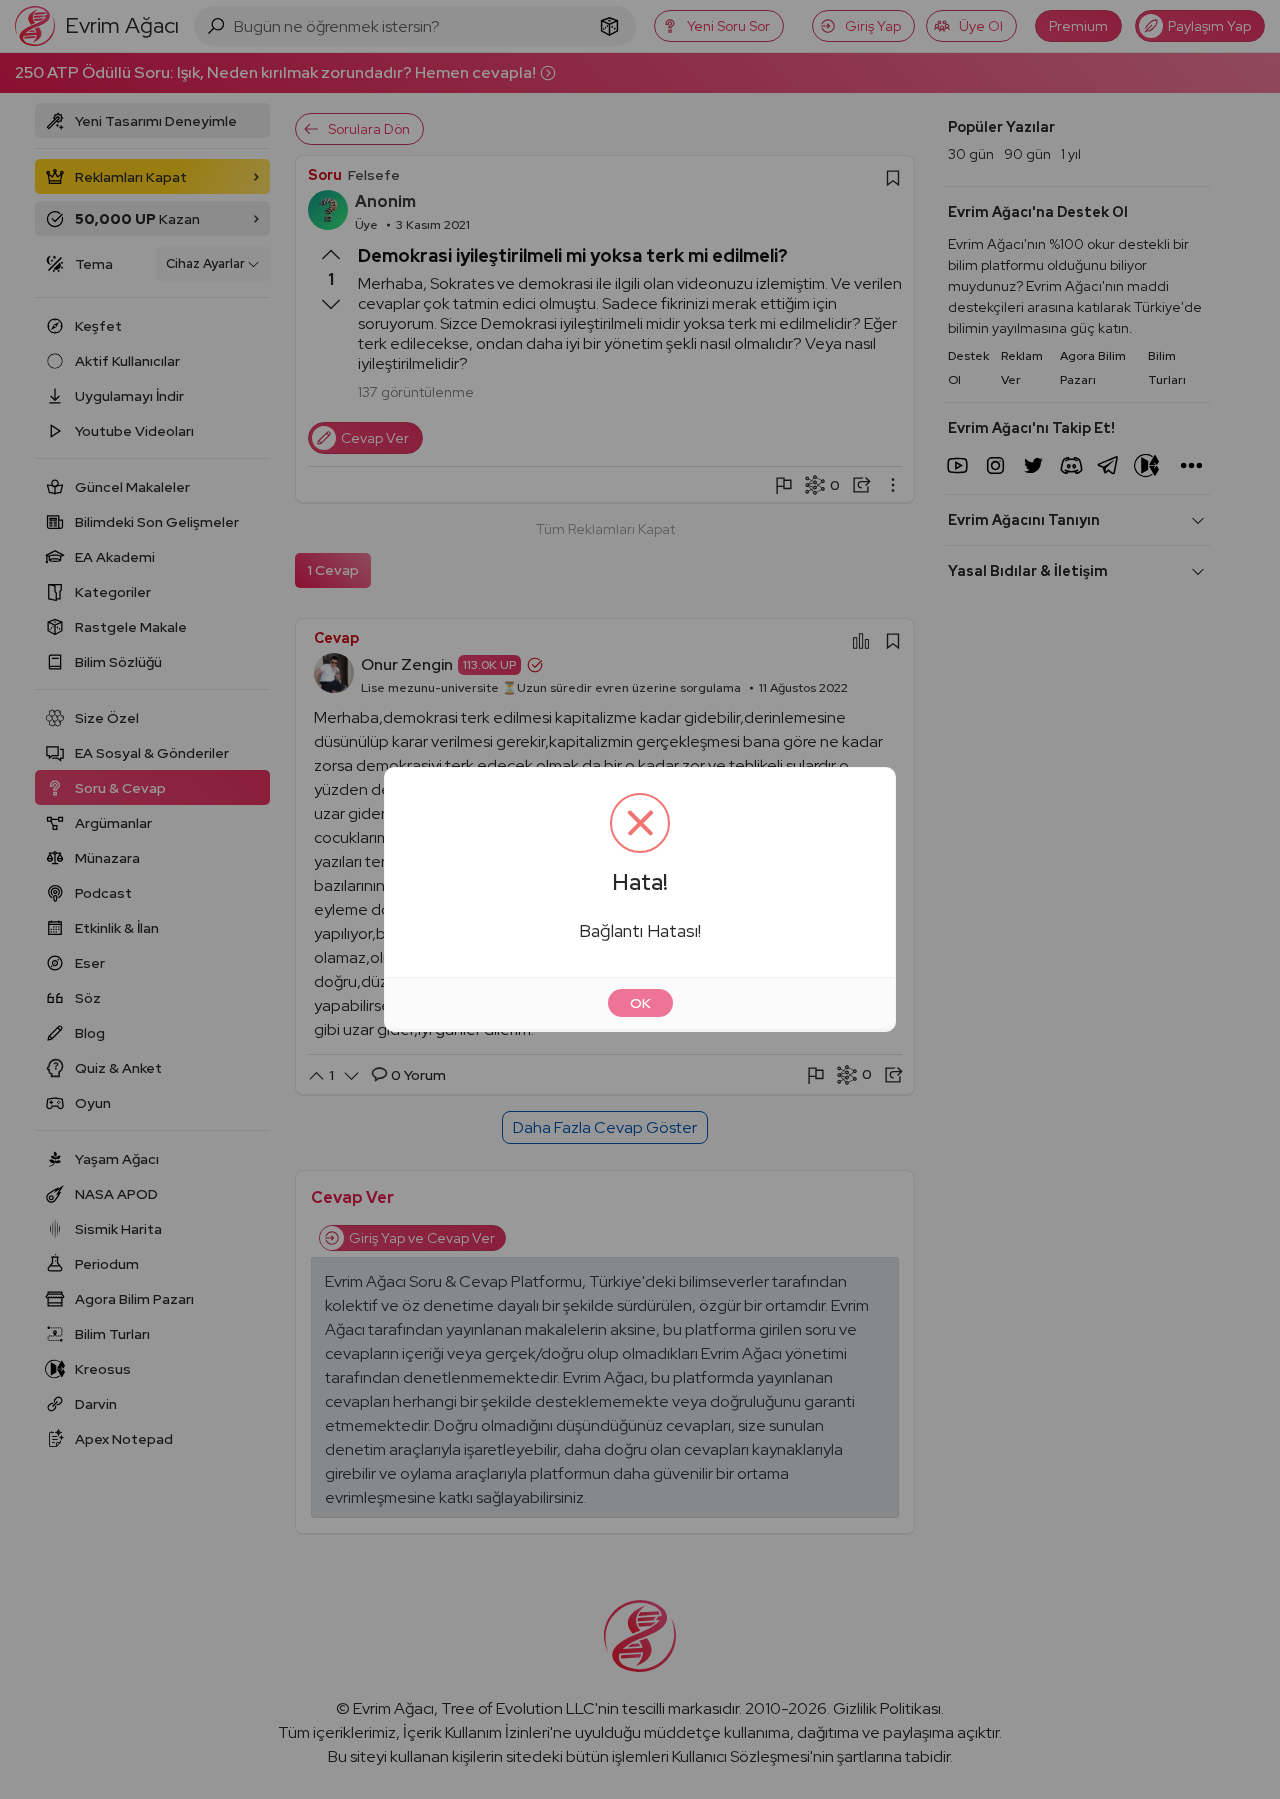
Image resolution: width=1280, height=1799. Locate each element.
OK (640, 1003)
